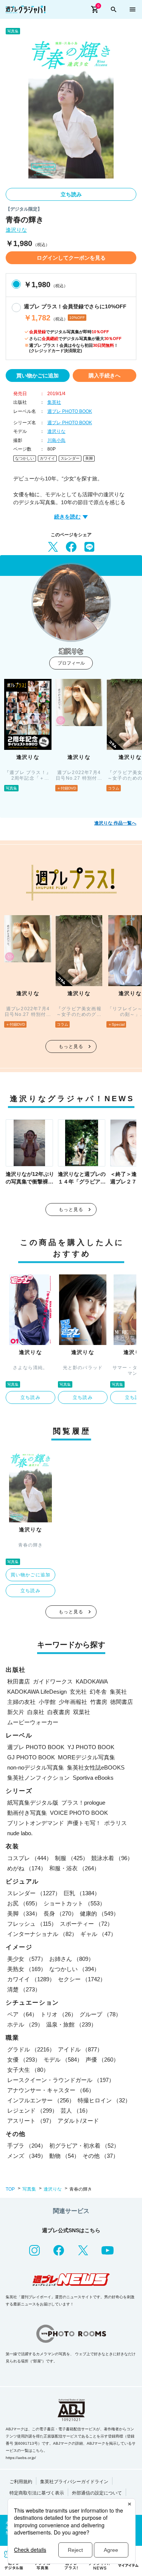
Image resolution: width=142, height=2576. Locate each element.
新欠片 (16, 1712)
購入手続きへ (105, 375)
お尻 (24, 1903)
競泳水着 (112, 1858)
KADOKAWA (92, 1681)
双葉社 (82, 1712)
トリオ (59, 2014)
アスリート (31, 2121)
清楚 (24, 1989)
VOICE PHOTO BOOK (79, 1813)
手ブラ (27, 2146)
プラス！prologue (83, 1803)
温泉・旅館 (71, 2024)
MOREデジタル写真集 (87, 1757)
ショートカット (74, 1903)
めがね (27, 1868)
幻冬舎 (98, 1692)
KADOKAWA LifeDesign (37, 1692)
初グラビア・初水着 (84, 2146)
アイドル (80, 2049)
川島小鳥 (56, 440)
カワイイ (47, 458)
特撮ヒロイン (104, 2100)
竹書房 (99, 1702)
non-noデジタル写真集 (36, 1767)
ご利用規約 (21, 2482)
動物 (64, 2156)
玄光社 (78, 1692)
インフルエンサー (41, 2100)
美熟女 (27, 1969)
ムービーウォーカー (33, 1722)
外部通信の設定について (97, 2493)
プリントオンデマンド (36, 1823)
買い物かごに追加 (37, 375)
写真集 (29, 2189)
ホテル (25, 2024)
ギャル (98, 1934)
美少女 (27, 1959)
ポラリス (115, 1823)
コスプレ (30, 1858)
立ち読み (71, 194)
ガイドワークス (53, 1681)
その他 (101, 2156)
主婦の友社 (21, 1702)
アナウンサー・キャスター (51, 2090)
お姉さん (72, 1959)
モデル (63, 2060)
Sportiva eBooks (93, 1778)
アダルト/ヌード (78, 2121)
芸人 (76, 2111)
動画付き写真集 (27, 1813)
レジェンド (32, 2111)
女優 (24, 2060)
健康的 (99, 1914)
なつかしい (25, 458)
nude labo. (20, 1833)
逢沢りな (16, 230)
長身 (60, 1914)
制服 (72, 1858)
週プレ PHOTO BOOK (70, 411)
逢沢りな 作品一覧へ (115, 823)
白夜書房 (59, 1712)
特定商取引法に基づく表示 (37, 2493)
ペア (22, 2014)
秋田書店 (19, 1681)
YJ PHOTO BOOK (91, 1747)
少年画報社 (73, 1702)
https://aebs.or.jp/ (21, 2458)
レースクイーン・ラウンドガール (61, 2080)
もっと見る (71, 1046)
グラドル (31, 2049)
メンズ (27, 2156)
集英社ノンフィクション (38, 1778)
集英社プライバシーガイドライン (74, 2482)
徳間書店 (122, 1702)
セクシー (82, 1979)
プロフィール (71, 663)
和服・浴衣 (74, 1868)
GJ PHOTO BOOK (31, 1757)
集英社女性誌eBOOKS (96, 1767)
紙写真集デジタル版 (33, 1803)
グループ (100, 2014)
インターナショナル (42, 1934)
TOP (10, 2189)
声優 (102, 2060)
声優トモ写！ (84, 1823)
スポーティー (86, 1924)
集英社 (54, 402)
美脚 (89, 458)
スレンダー (70, 458)
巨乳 (82, 1893)
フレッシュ (32, 1924)
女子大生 (28, 2070)
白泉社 (36, 1712)
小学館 (47, 1702)
